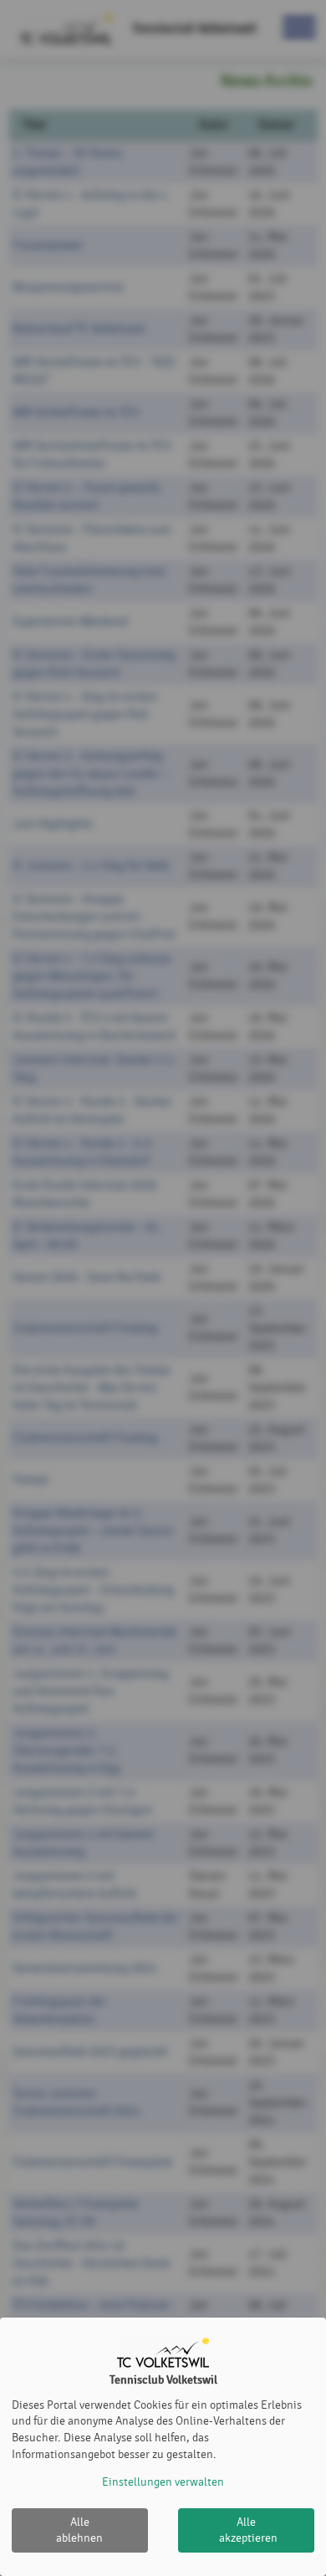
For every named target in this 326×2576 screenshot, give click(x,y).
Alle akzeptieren (248, 2530)
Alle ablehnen (79, 2530)
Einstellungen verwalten (163, 2482)
